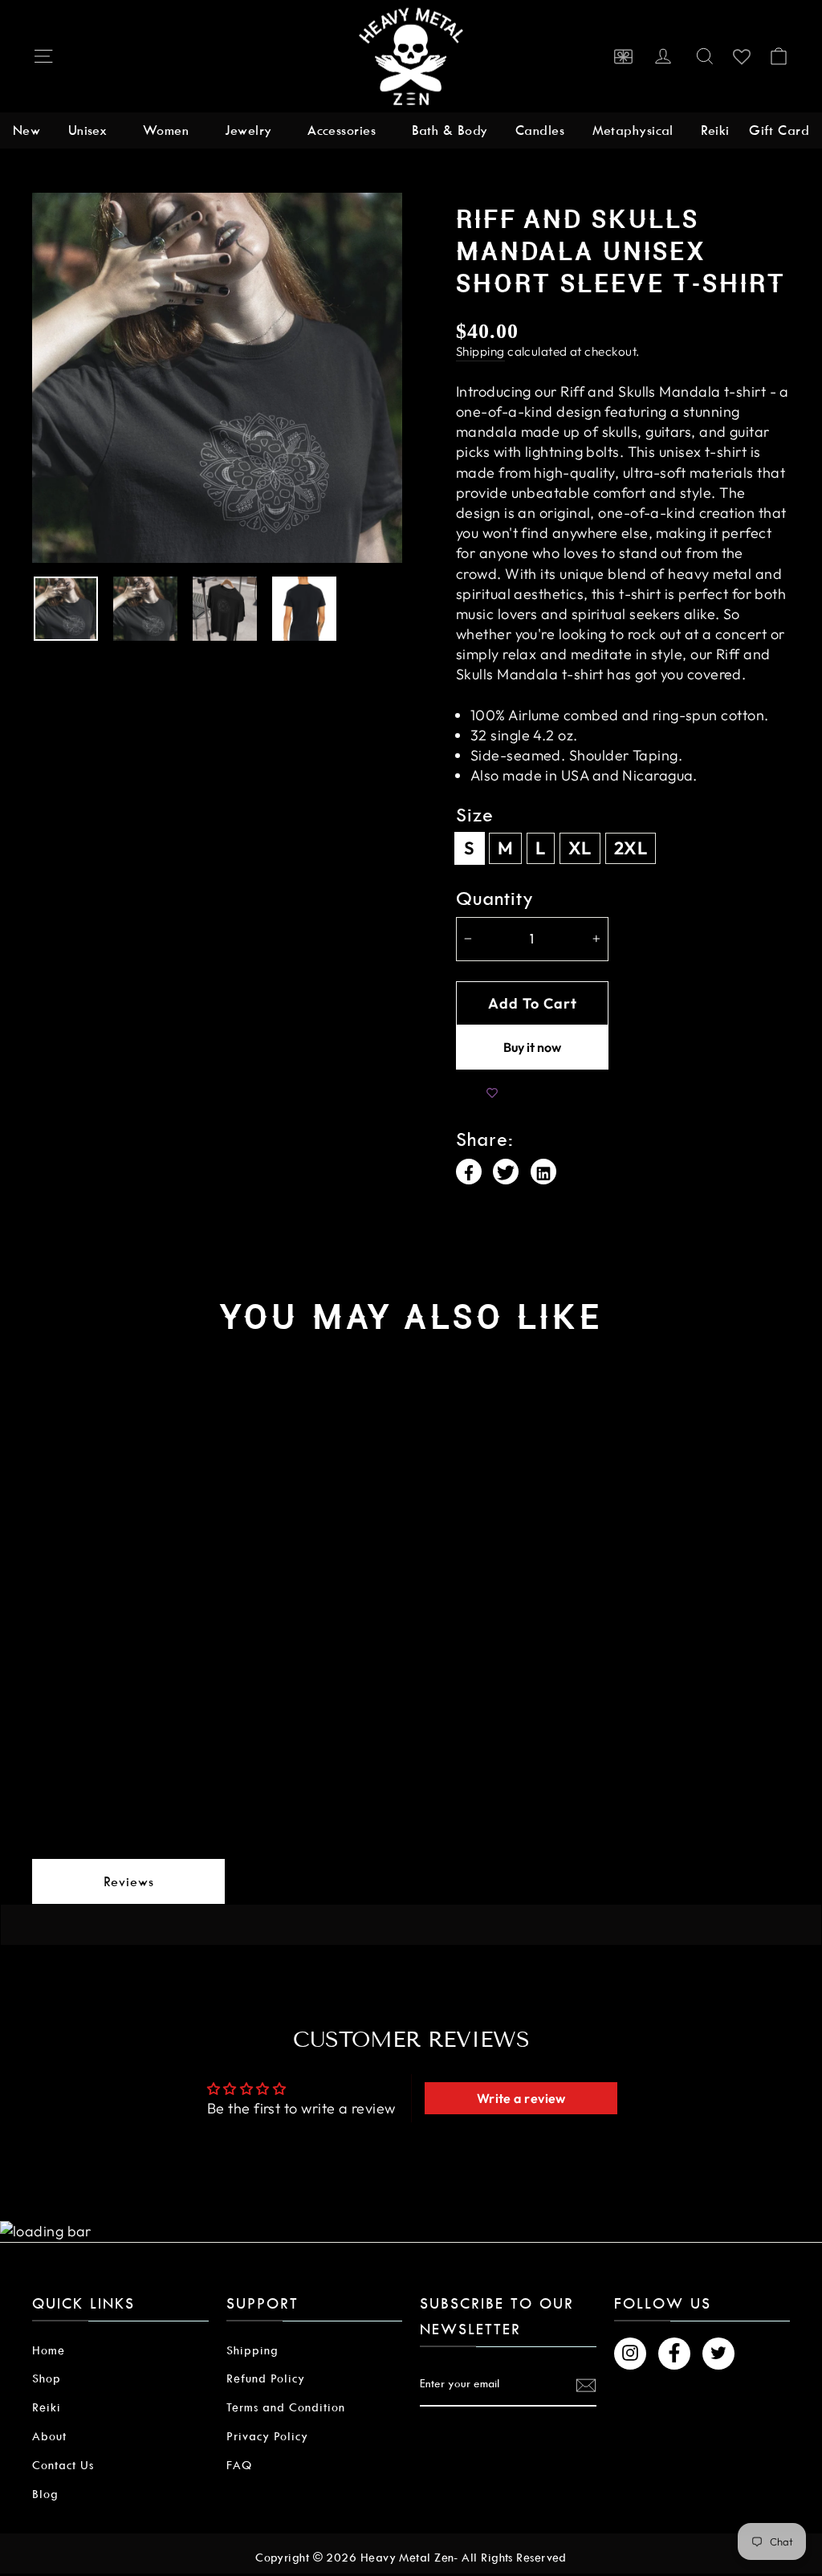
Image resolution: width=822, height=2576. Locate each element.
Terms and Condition (286, 2407)
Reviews (129, 1882)
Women (166, 130)
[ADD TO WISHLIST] (492, 1094)
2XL (631, 848)
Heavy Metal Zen (407, 2558)
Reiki (715, 130)
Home (49, 2350)
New (26, 130)
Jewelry (248, 130)
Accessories (342, 130)
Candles (540, 130)
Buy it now (532, 1047)
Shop (47, 2378)
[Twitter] (506, 1172)
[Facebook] (469, 1172)
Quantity (495, 899)
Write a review (521, 2098)
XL (580, 848)
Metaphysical (633, 130)
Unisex (88, 130)
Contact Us (63, 2465)
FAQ (239, 2465)
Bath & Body (450, 130)
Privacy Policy (267, 2436)
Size (475, 815)
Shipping (480, 351)
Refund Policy (266, 2378)
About (49, 2436)
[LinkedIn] (543, 1172)
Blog (45, 2494)
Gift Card (779, 130)
